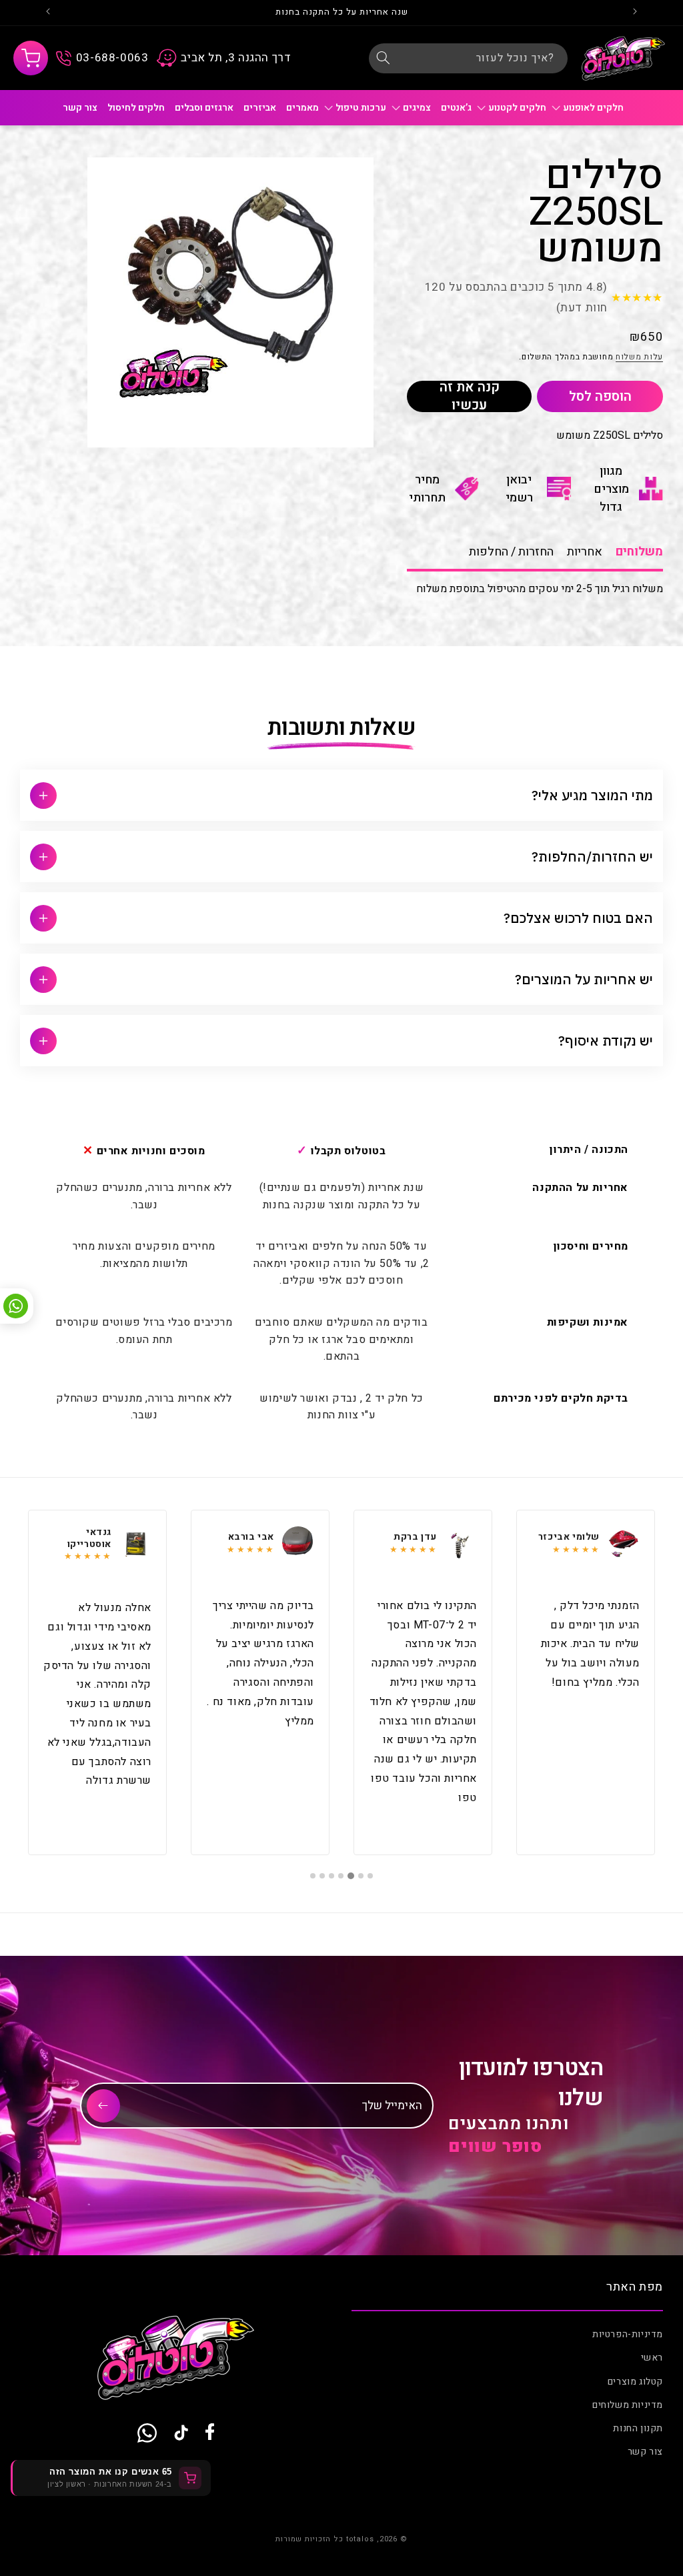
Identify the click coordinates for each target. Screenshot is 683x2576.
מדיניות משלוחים (628, 2405)
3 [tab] (352, 1876)
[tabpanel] (586, 1682)
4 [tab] (341, 1876)
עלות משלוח (639, 357)
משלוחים (639, 552)
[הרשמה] (103, 2106)
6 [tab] (322, 1876)
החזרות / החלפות (511, 552)
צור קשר (645, 2452)
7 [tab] (313, 1876)
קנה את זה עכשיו (470, 396)
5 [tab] (331, 1876)
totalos (360, 2539)
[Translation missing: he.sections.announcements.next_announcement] (48, 13)
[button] (31, 58)
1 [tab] (370, 1876)
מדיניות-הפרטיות (628, 2334)
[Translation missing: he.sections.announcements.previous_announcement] (635, 13)
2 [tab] (361, 1876)
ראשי (652, 2358)
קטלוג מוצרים (635, 2382)
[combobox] (468, 58)
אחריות (585, 552)
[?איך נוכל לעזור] (384, 58)
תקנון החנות (638, 2428)
